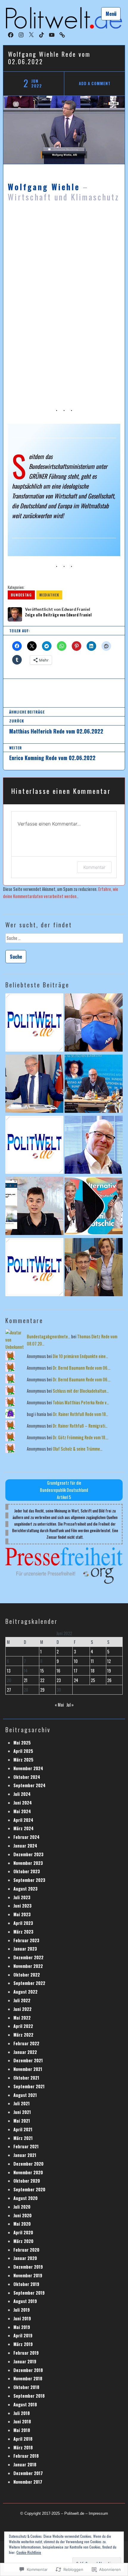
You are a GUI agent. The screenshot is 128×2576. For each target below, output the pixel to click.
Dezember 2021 (28, 2060)
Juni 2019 (22, 2318)
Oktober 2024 (27, 1777)
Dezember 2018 (28, 2370)
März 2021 (23, 2138)
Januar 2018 (25, 2464)
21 (26, 1680)
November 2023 (28, 1863)
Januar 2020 (25, 2258)
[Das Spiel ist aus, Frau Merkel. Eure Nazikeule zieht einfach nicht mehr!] (94, 1268)
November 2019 (28, 2275)
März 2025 (23, 1760)
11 (92, 1661)
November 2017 (28, 2482)
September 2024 (29, 1785)
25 (93, 1680)
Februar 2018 (26, 2456)
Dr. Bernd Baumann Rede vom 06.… (82, 1368)
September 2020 (29, 2189)
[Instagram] (21, 34)
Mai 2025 (22, 1743)
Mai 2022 (22, 2018)
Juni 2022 (22, 2009)
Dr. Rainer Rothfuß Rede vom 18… (81, 1414)
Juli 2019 (22, 2310)
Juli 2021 (22, 2103)
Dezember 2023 (28, 1854)
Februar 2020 (26, 2250)
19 (109, 1671)
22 (42, 1680)
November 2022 (28, 1966)
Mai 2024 (22, 1811)
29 (42, 1690)
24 (76, 1680)
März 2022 (23, 2035)
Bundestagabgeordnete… (49, 1336)
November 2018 (28, 2378)
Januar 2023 (25, 1949)
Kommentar (94, 867)
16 (58, 1671)
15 (42, 1671)
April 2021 (23, 2129)
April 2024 (23, 1820)
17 (76, 1671)
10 (76, 1661)
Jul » (70, 1705)
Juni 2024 (23, 1803)
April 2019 (23, 2335)
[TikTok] (42, 34)
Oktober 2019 (26, 2284)
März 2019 (23, 2344)
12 (109, 1661)
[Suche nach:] (64, 940)
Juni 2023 (22, 1906)
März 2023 (23, 1932)
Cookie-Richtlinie (29, 2552)
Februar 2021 (26, 2146)
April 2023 (23, 1923)
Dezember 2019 (28, 2267)
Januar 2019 (25, 2361)
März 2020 (23, 2241)
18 (93, 1671)
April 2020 (23, 2232)
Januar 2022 (25, 2052)
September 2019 (29, 2293)
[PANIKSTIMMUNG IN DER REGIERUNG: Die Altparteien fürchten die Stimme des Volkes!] (94, 1023)
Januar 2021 (25, 2155)
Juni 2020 (22, 2215)
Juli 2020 (22, 2207)
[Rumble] (62, 34)
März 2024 (24, 1828)
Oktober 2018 (26, 2387)
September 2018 (29, 2396)
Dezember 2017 (28, 2473)
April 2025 (23, 1751)
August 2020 (25, 2198)
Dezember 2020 (28, 2164)
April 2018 (23, 2439)
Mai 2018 (22, 2430)
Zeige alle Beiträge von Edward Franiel (58, 615)
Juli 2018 (22, 2413)
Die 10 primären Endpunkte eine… (80, 1356)
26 (109, 1680)
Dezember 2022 (28, 1957)
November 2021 (28, 2069)
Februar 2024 (26, 1837)
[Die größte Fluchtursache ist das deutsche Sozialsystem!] (34, 1207)
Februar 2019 (26, 2353)
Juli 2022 (22, 2000)
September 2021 (29, 2086)
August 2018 (25, 2404)
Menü (111, 14)
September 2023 (29, 1880)
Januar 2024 (25, 1846)
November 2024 (28, 1768)
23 (59, 1680)
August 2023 (25, 1889)
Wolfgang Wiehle (44, 187)
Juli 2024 (22, 1794)
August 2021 (25, 2095)
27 (9, 1690)
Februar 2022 (26, 2043)
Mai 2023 (22, 1914)
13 (9, 1671)
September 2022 (29, 1983)
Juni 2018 (22, 2421)
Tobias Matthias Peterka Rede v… (81, 1402)
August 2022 (25, 1992)
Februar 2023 (26, 1940)
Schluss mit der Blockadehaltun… (81, 1391)
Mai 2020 (22, 2224)
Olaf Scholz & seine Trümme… (78, 1449)
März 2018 (23, 2447)
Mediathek (49, 595)
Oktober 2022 (27, 1975)
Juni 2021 (22, 2112)
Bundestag (21, 595)
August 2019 (25, 2301)
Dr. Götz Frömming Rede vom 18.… (81, 1437)
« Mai (59, 1705)
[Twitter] (31, 34)
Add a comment (95, 83)
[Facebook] (11, 34)
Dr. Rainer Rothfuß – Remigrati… (80, 1426)
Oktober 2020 (27, 2181)
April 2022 (23, 2026)
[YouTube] (52, 34)
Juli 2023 (22, 1897)
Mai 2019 (22, 2327)
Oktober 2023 (27, 1871)
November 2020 (28, 2172)
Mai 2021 (22, 2121)
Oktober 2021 (26, 2078)
